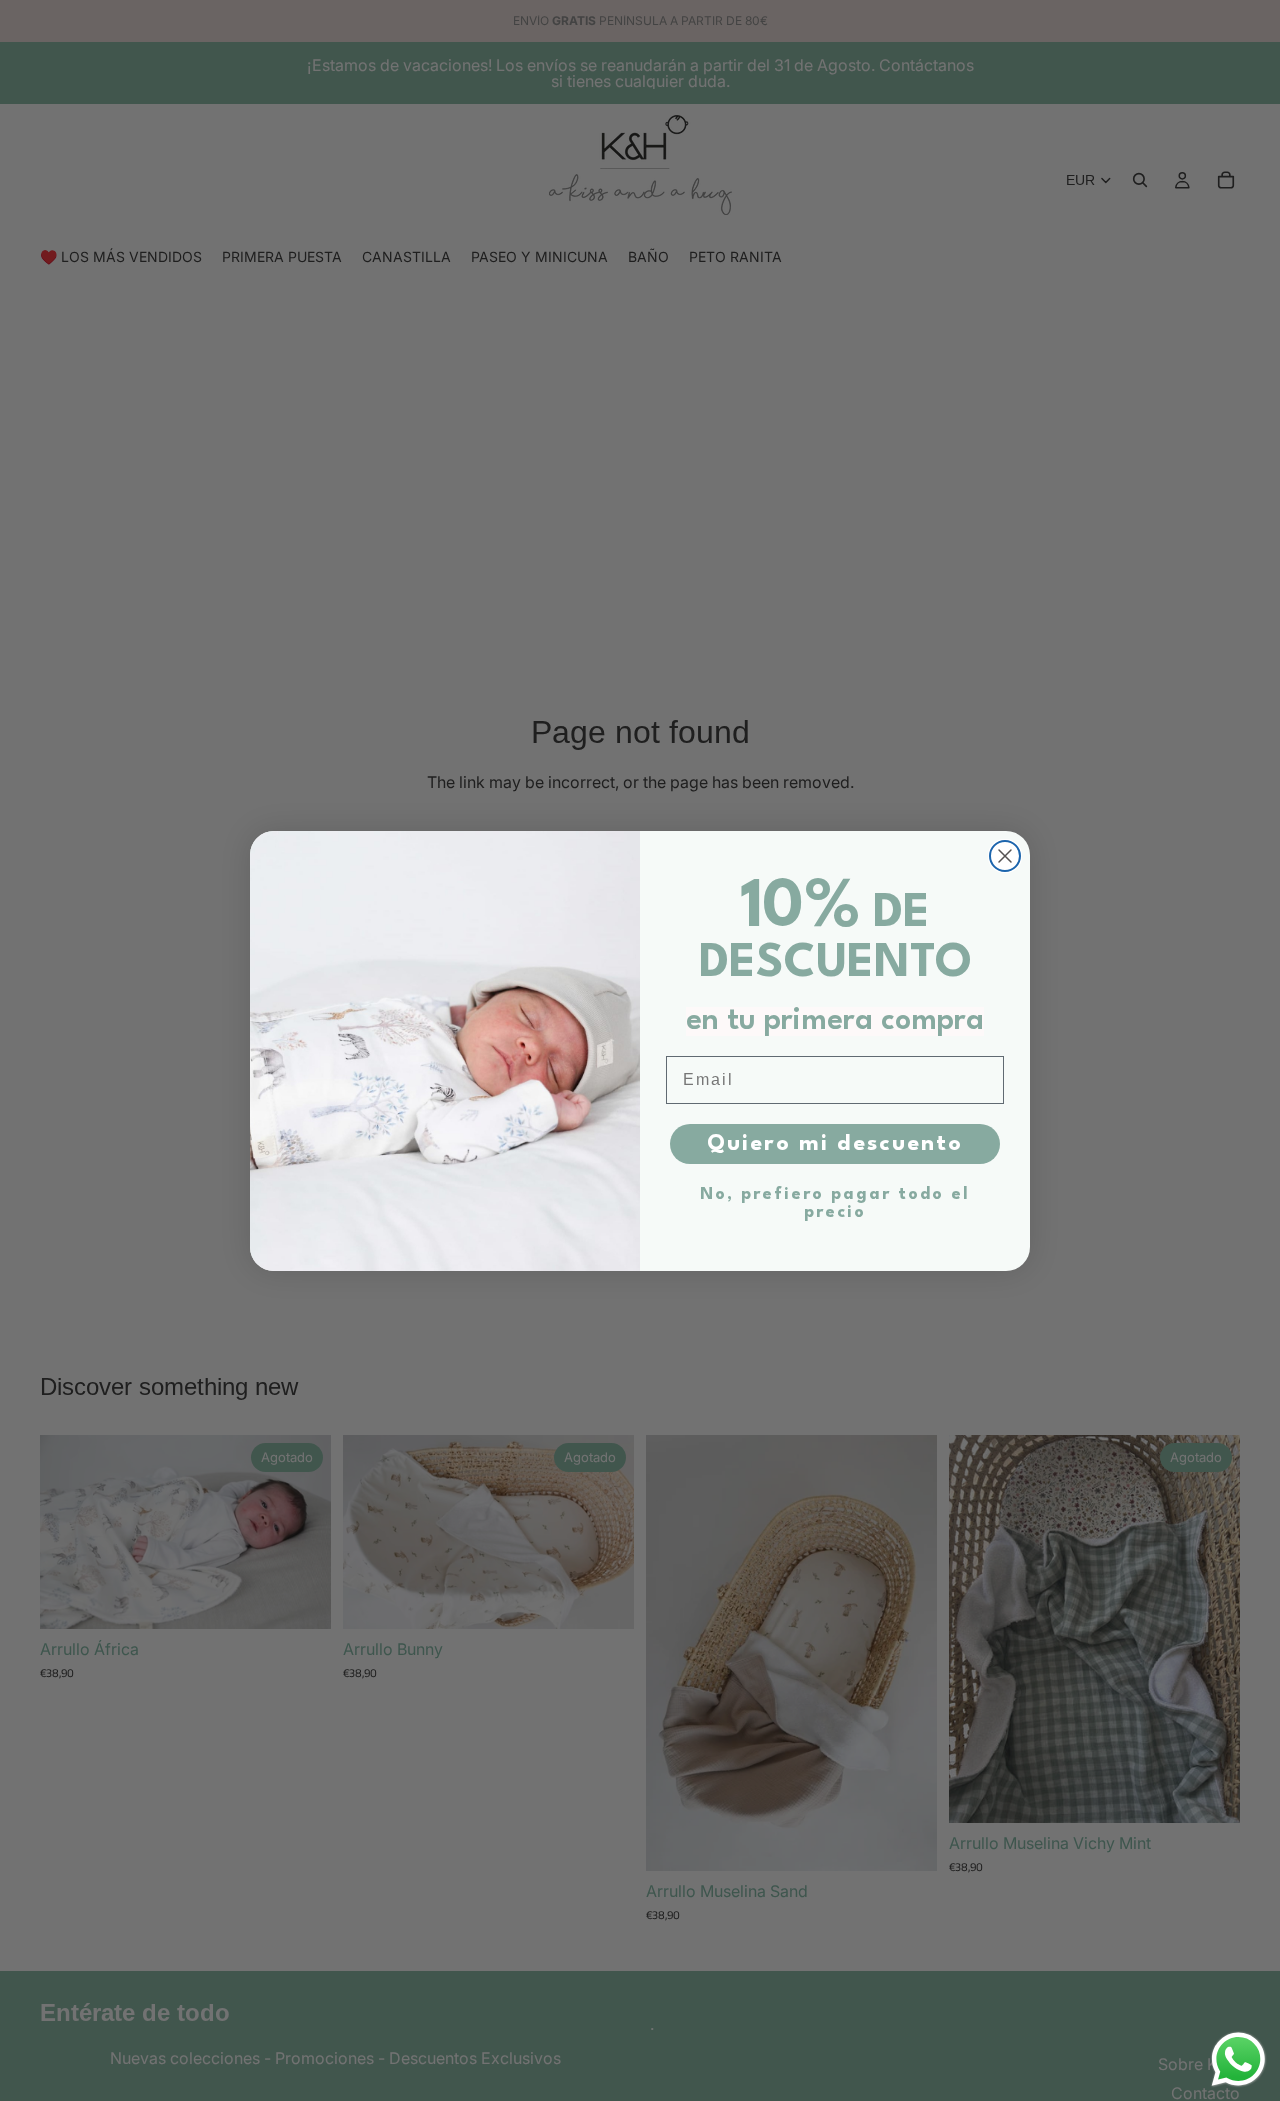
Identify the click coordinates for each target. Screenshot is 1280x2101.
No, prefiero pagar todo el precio (835, 1203)
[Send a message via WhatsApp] (1238, 2059)
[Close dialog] (1005, 856)
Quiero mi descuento (835, 1144)
